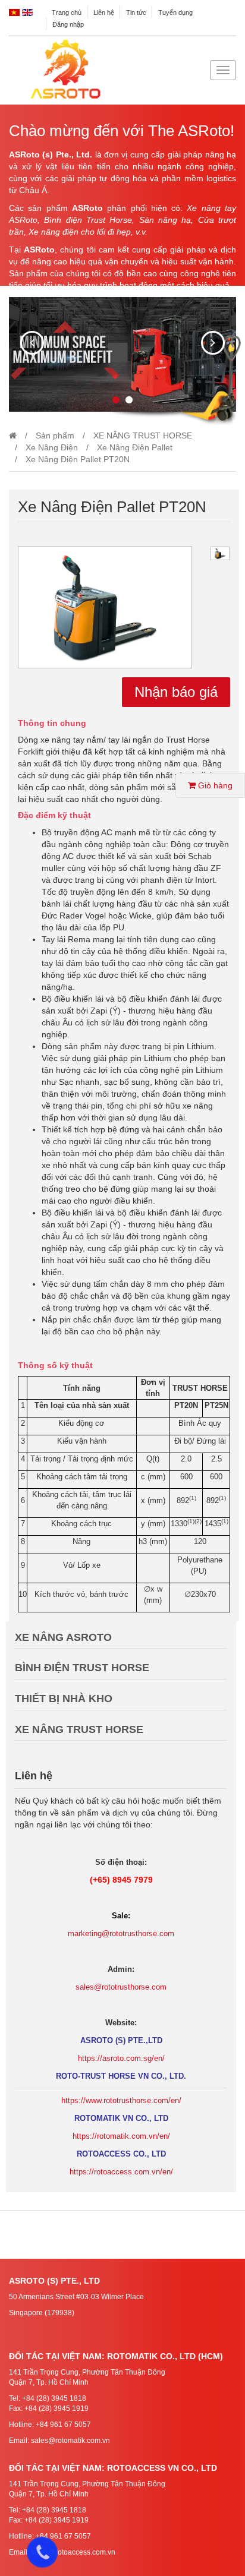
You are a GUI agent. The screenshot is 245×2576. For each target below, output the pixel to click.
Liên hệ (104, 12)
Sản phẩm (55, 435)
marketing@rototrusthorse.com (121, 1933)
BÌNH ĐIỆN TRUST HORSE (82, 1668)
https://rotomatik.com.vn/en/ (121, 2136)
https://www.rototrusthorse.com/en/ (121, 2100)
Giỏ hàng (214, 785)
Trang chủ (67, 12)
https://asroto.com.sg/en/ (121, 2058)
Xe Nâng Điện (52, 447)
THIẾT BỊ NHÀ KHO (64, 1699)
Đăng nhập (68, 24)
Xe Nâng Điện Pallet (135, 447)
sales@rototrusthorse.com (121, 1987)
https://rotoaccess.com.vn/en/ (121, 2172)
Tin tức (136, 12)
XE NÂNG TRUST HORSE (143, 435)
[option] (105, 607)
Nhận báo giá (176, 692)
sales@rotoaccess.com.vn (73, 2552)
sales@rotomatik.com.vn (70, 2441)
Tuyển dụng (175, 12)
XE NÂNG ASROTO (63, 1637)
